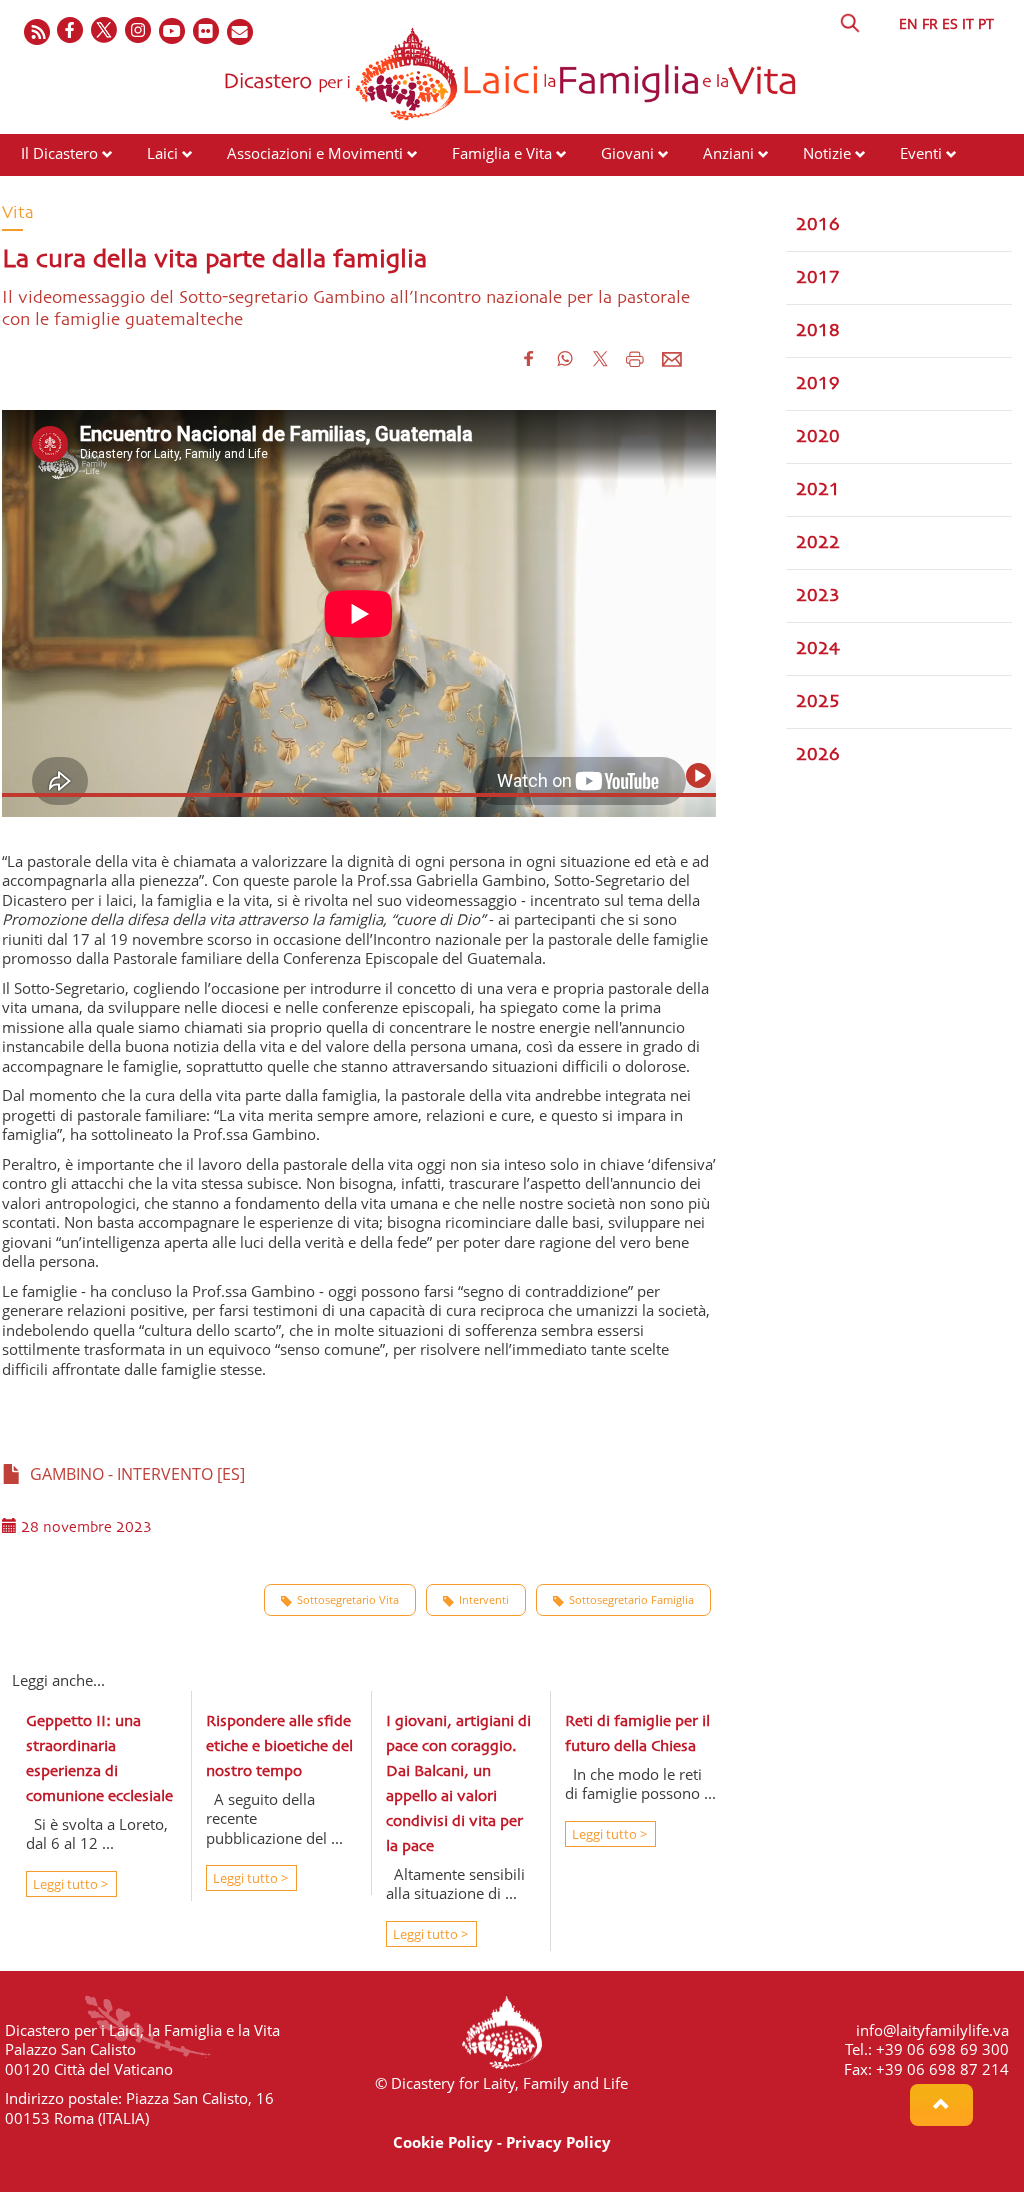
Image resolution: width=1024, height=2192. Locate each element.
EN (908, 23)
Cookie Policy (443, 2142)
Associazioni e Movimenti (315, 153)
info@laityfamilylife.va (932, 2030)
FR (930, 23)
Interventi (484, 1599)
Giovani (627, 153)
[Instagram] (139, 31)
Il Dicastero (59, 153)
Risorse (46, 191)
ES (950, 23)
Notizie (827, 153)
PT (986, 23)
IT (968, 23)
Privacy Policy (558, 2142)
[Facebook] (71, 31)
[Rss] (37, 31)
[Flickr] (207, 31)
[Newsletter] (241, 31)
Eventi (921, 153)
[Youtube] (173, 31)
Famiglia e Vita (502, 153)
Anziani (728, 153)
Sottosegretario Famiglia (631, 1599)
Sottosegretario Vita (348, 1599)
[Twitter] (105, 31)
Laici (162, 153)
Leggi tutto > (69, 1884)
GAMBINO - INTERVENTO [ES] (133, 1474)
